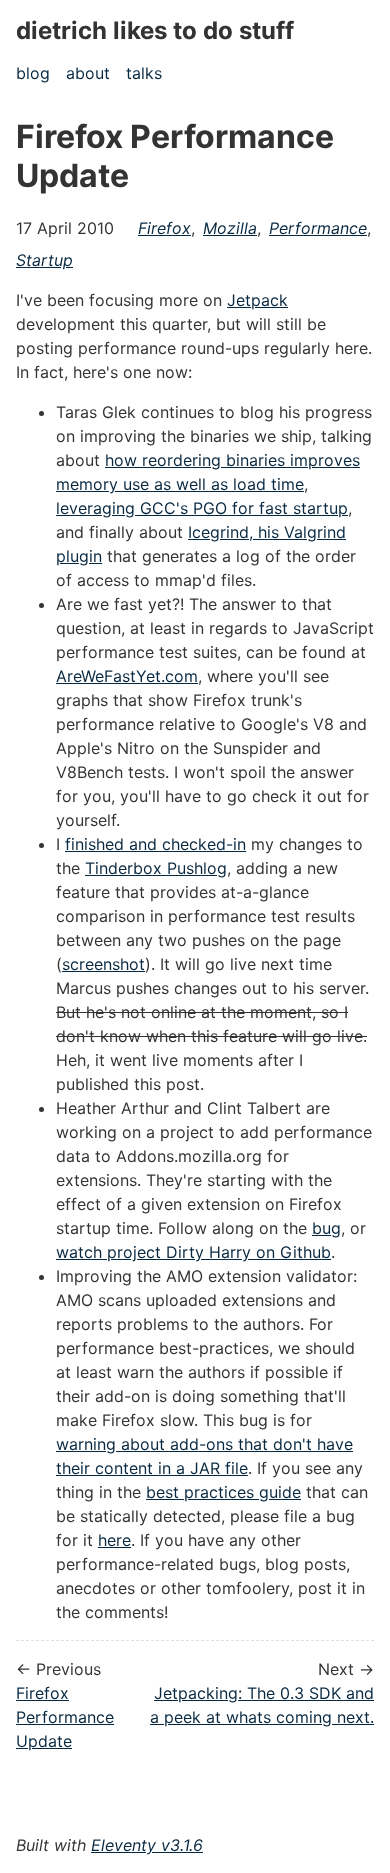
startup (44, 260)
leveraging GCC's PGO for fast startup (202, 508)
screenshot (103, 964)
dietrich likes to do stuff (155, 30)
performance (318, 228)
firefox (164, 228)
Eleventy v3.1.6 (147, 1845)
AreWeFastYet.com (127, 676)
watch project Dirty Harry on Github (193, 1252)
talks (144, 73)
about (88, 73)
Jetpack (257, 300)
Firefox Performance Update (65, 1717)
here (114, 1540)
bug (326, 1228)
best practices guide (223, 1492)
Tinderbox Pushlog (156, 868)
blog (33, 73)
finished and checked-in (155, 844)
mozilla (230, 228)
